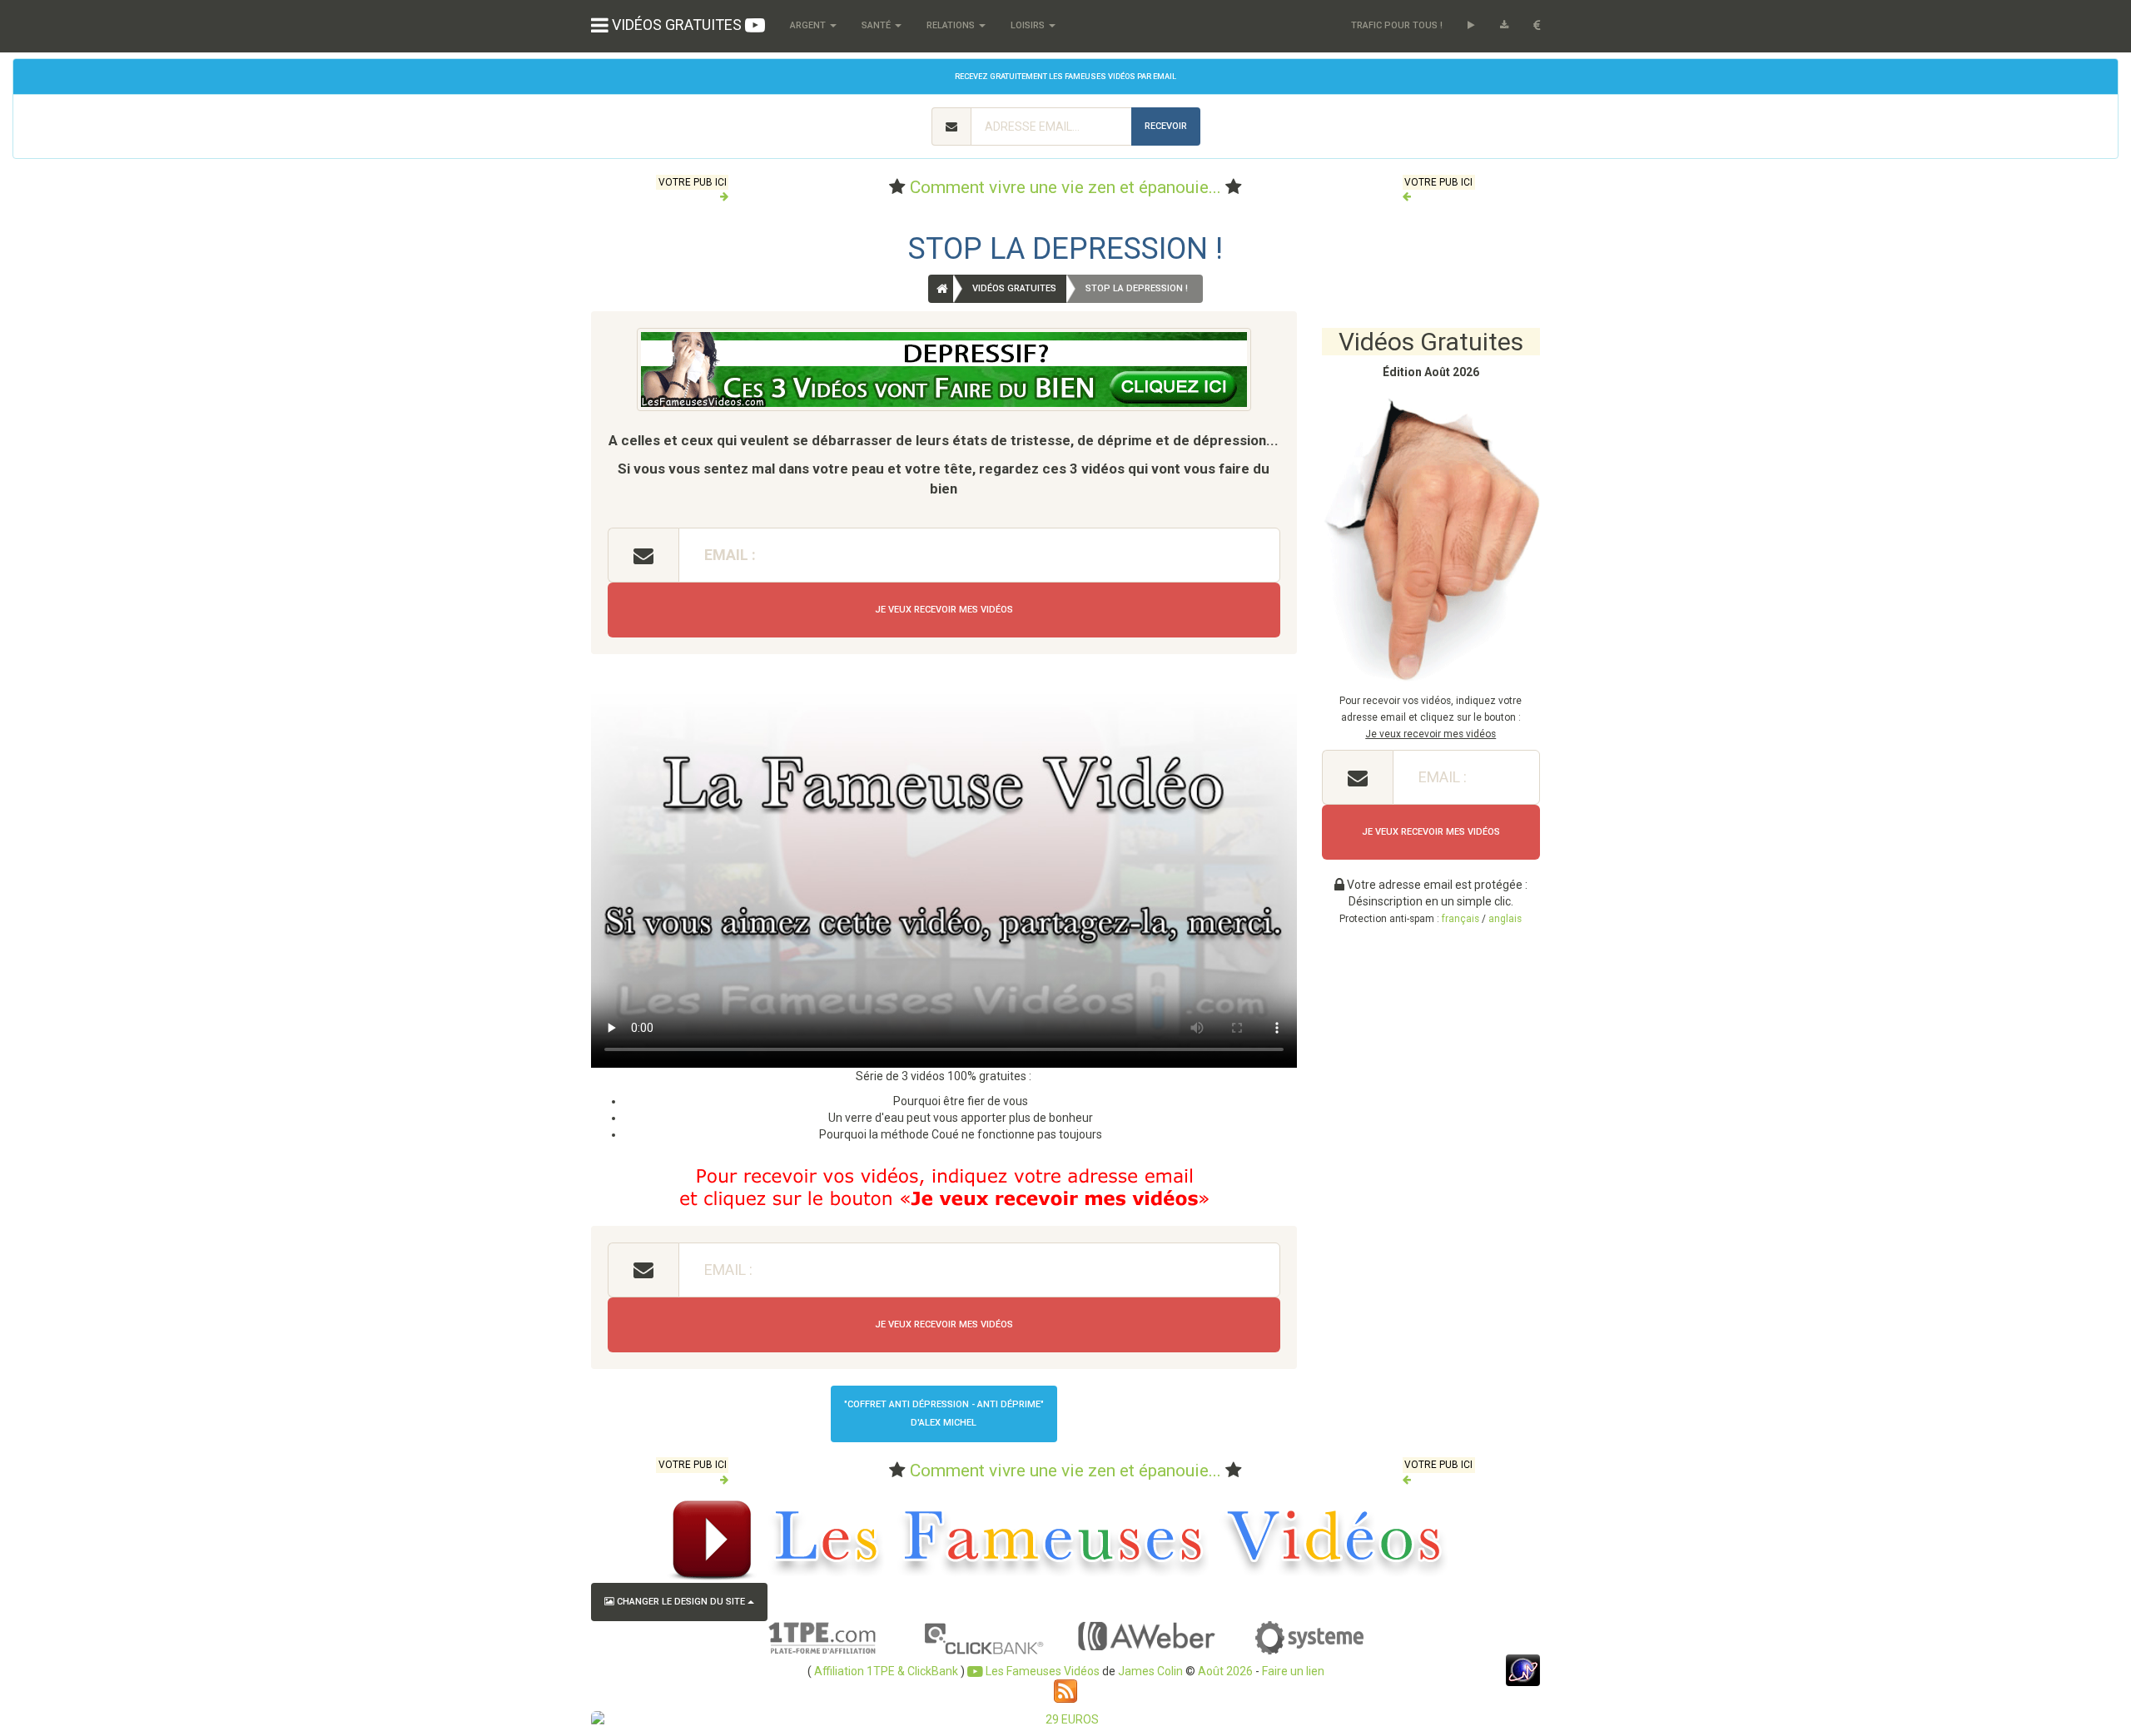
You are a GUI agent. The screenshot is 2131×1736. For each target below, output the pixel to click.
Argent (809, 25)
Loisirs (1029, 25)
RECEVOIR (1166, 126)
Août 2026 (1225, 1671)
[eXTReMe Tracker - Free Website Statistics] (1523, 1669)
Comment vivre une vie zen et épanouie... (1065, 187)
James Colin (1150, 1671)
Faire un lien (1293, 1671)
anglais (1505, 919)
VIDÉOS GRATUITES (677, 25)
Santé (877, 25)
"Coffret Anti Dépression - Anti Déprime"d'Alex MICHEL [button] (944, 1414)
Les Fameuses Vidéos (1041, 1671)
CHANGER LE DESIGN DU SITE (681, 1602)
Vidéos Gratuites (1014, 288)
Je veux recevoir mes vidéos (944, 610)
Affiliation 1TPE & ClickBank (886, 1671)
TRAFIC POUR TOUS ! (1397, 25)
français (1460, 919)
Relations (952, 25)
